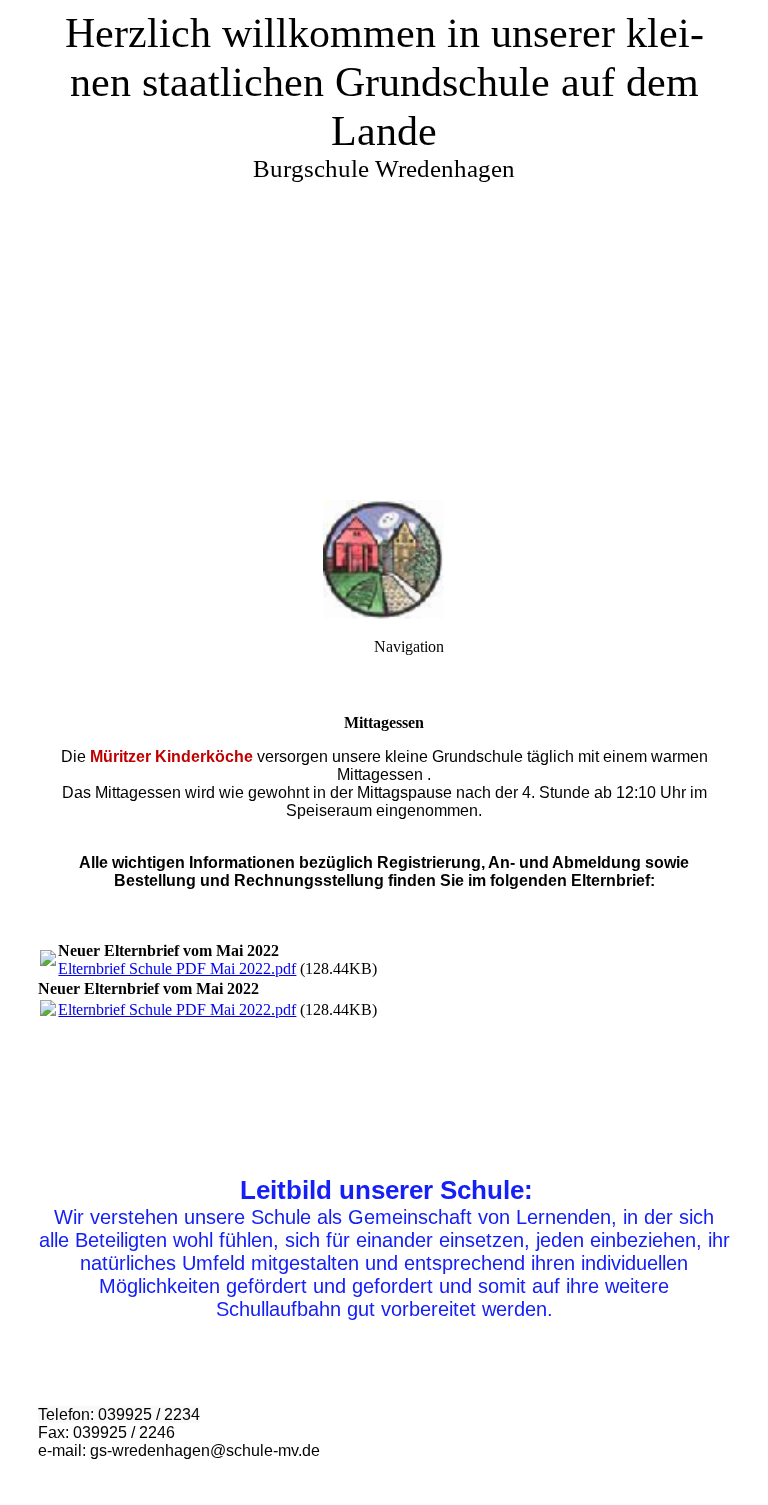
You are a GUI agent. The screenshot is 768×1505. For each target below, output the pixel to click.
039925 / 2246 (124, 1432)
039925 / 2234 (149, 1414)
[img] (384, 250)
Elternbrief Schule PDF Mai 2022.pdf (177, 968)
